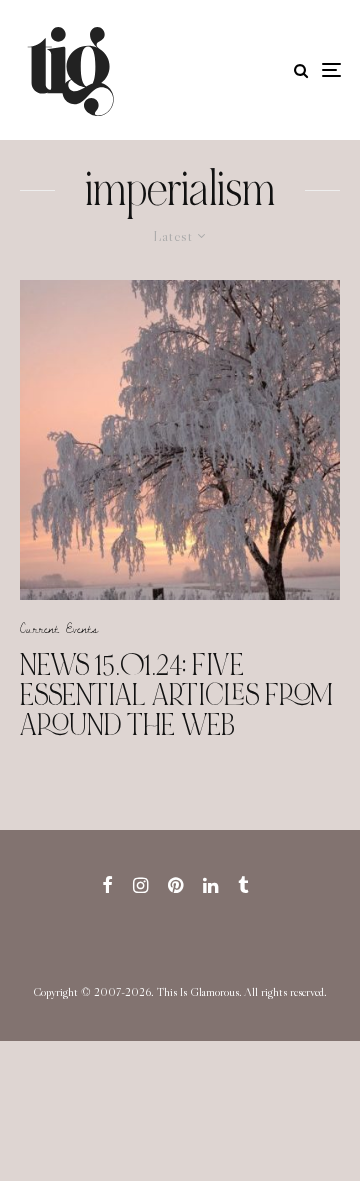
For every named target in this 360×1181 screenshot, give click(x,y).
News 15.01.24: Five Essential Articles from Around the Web (176, 695)
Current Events (59, 628)
